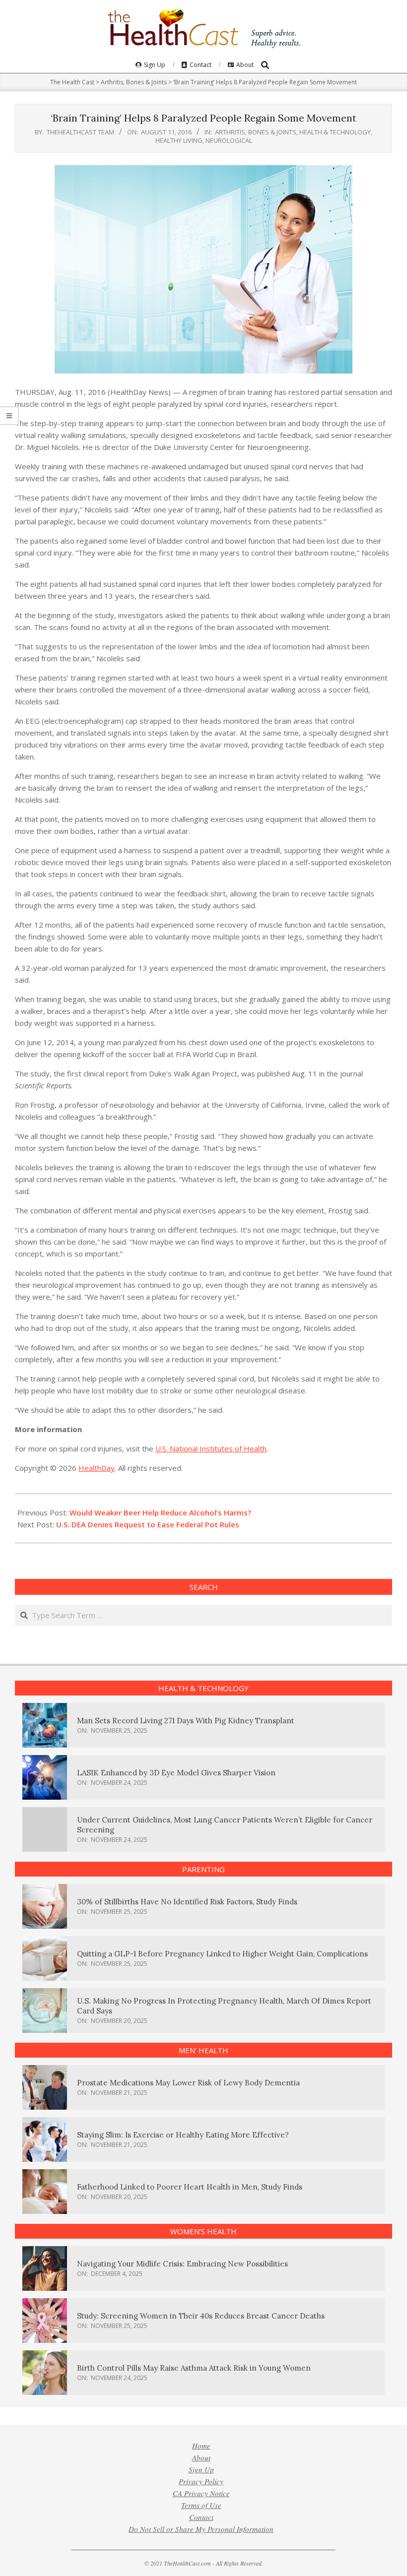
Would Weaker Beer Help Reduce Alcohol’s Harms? (160, 1512)
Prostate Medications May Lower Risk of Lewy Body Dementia (188, 2083)
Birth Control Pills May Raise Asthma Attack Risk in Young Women (194, 2368)
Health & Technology (335, 132)
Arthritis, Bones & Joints (256, 132)
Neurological (229, 140)
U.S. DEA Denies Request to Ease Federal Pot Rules (148, 1524)
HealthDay (97, 1468)
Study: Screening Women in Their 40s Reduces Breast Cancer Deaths (201, 2316)
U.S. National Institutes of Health (211, 1448)
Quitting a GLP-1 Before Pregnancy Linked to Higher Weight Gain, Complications (222, 1954)
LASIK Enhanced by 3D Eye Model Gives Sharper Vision (176, 1773)
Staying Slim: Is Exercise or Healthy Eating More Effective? (183, 2135)
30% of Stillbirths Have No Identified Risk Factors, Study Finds (187, 1902)
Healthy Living (179, 140)
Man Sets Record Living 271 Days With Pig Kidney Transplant (186, 1721)
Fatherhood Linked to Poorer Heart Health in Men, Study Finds (190, 2187)
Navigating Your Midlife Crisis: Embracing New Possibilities (182, 2264)
